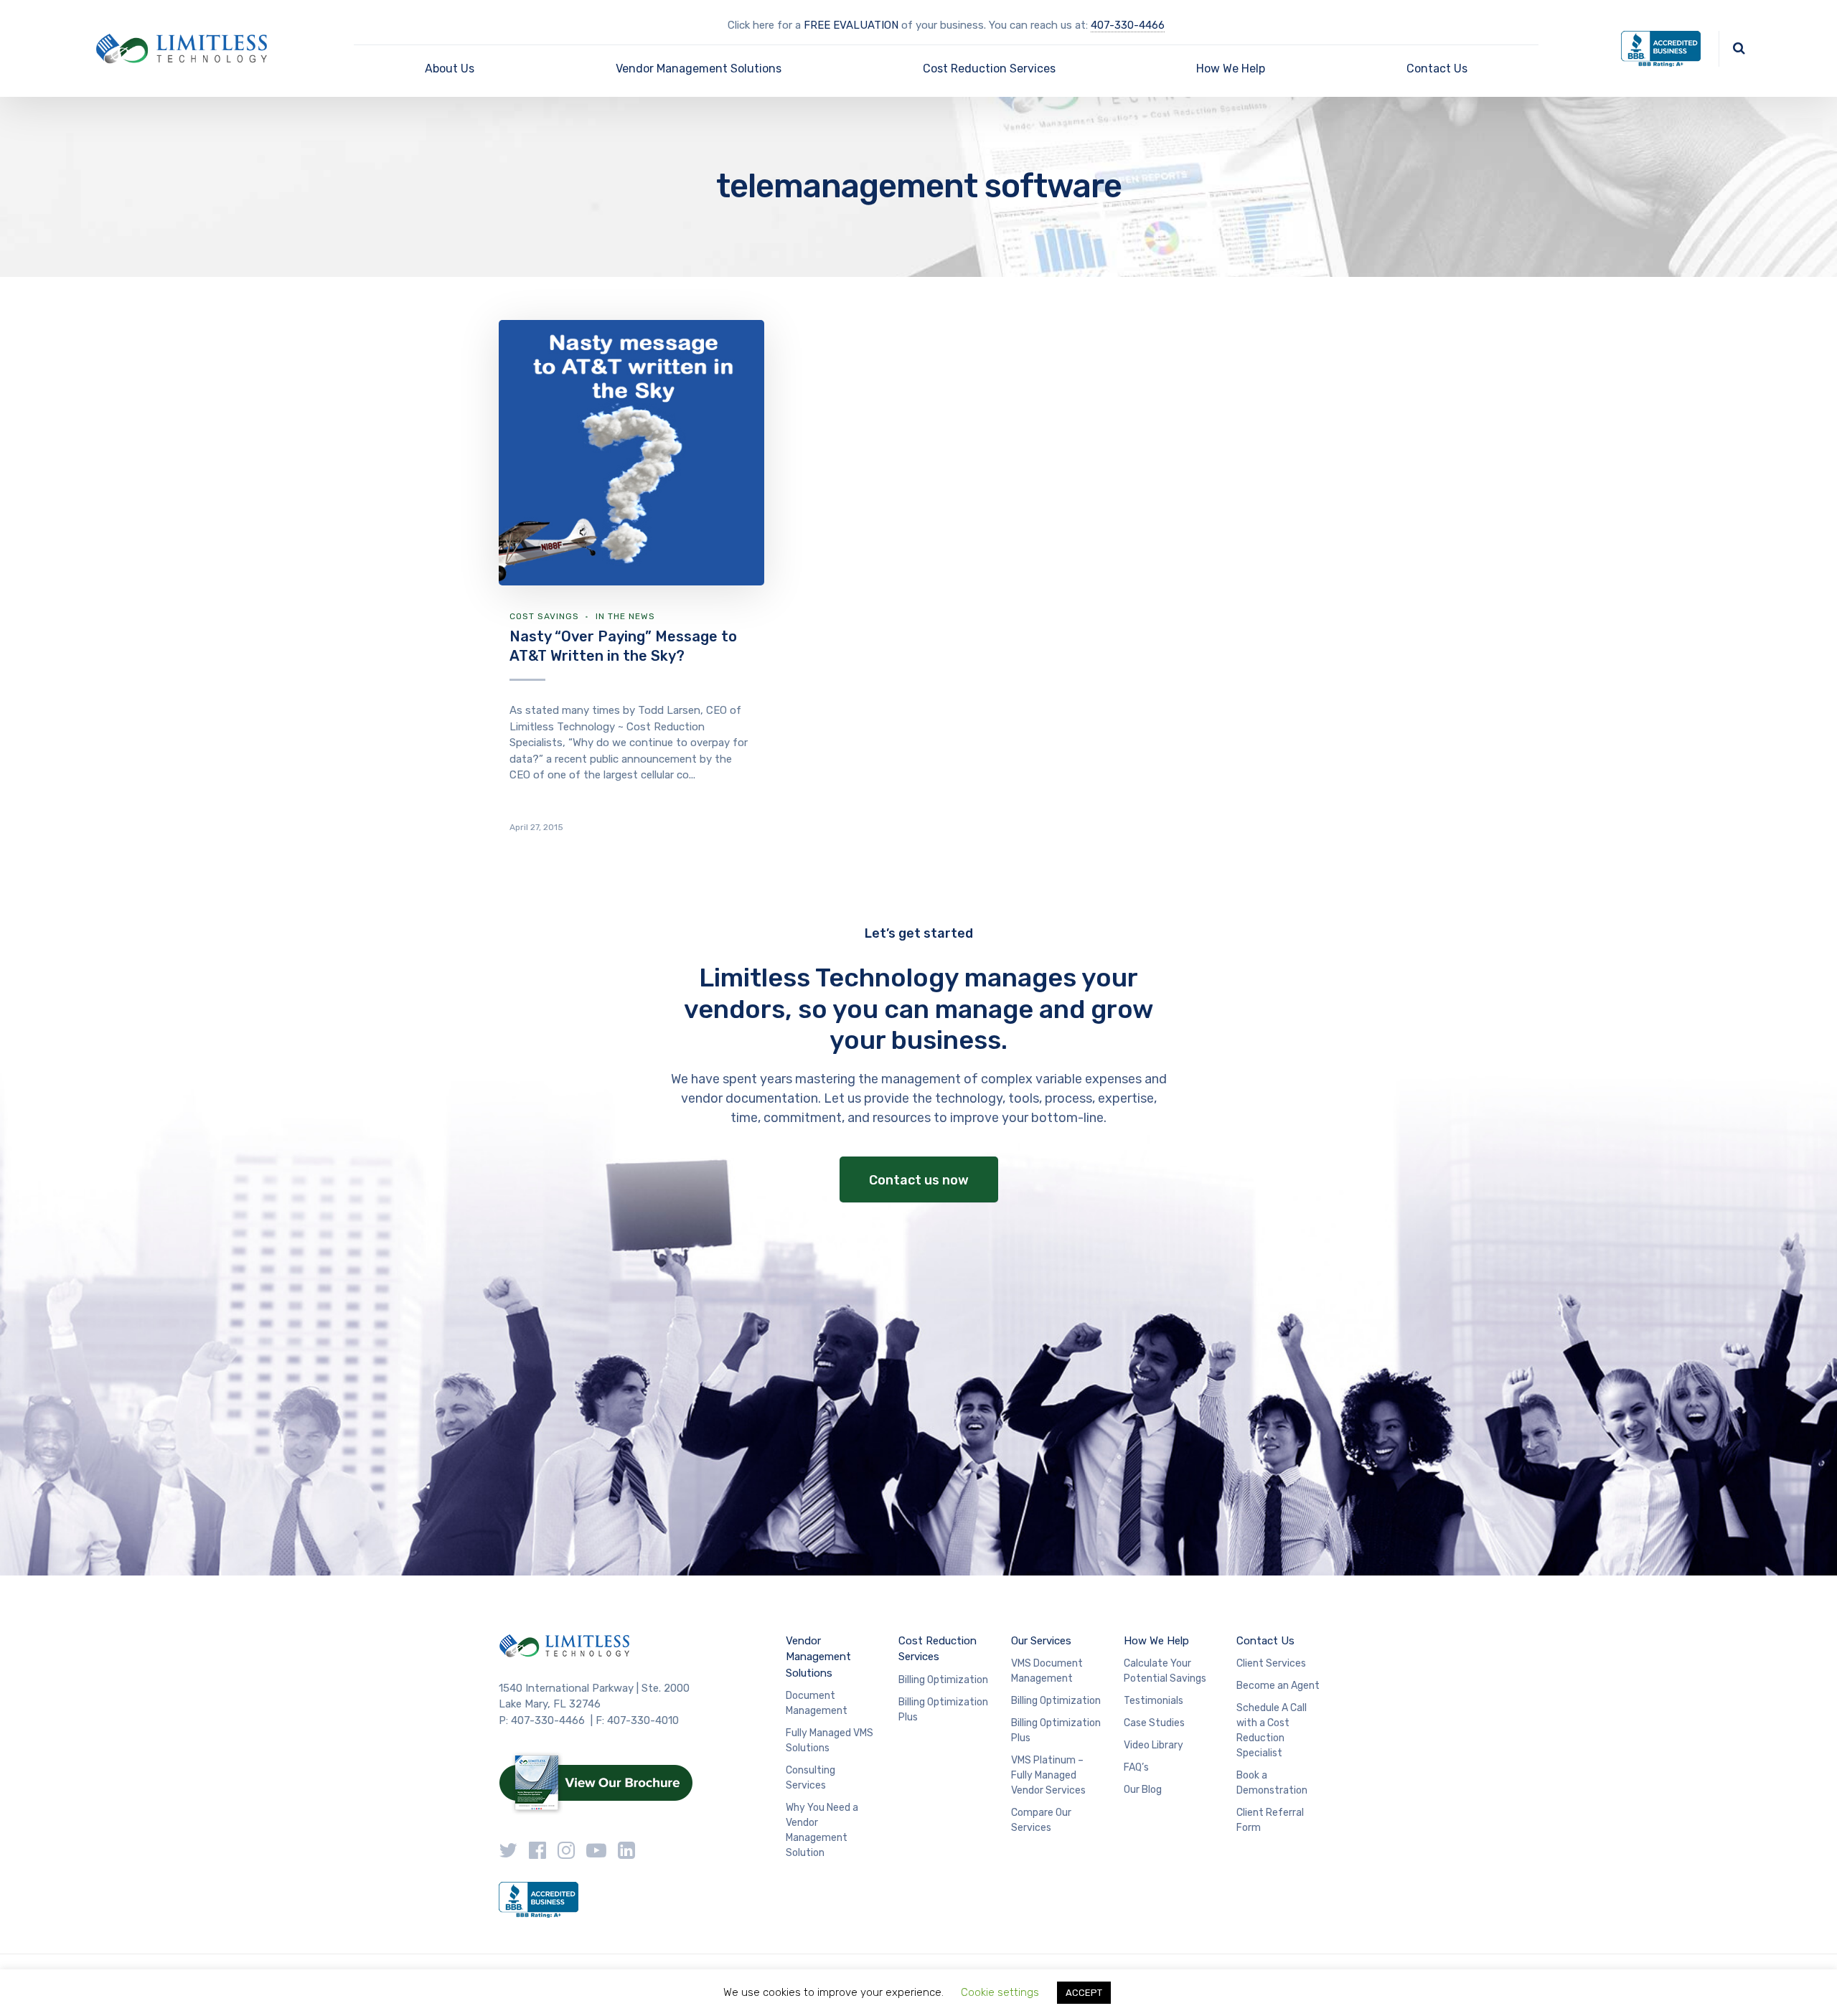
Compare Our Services (1041, 1820)
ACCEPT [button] (1084, 1993)
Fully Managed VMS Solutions (830, 1741)
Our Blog (1143, 1790)
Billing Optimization (943, 1680)
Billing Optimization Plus (943, 1710)
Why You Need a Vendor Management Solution (822, 1830)
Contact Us (1437, 69)
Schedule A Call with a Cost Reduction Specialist (1272, 1730)
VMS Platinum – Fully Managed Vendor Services (1048, 1775)
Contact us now (919, 1180)
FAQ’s (1136, 1767)
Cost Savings (544, 616)
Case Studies (1154, 1723)
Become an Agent (1278, 1686)
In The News (625, 616)
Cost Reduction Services (989, 69)
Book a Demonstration (1272, 1783)
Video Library (1154, 1745)
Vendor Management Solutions (699, 69)
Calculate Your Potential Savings (1165, 1671)
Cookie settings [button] (1000, 1992)
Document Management (817, 1703)
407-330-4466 (1128, 25)
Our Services (1041, 1641)
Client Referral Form (1270, 1820)
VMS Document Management (1047, 1671)
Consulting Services (811, 1778)
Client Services (1271, 1663)
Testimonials (1154, 1701)
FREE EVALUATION (851, 25)
